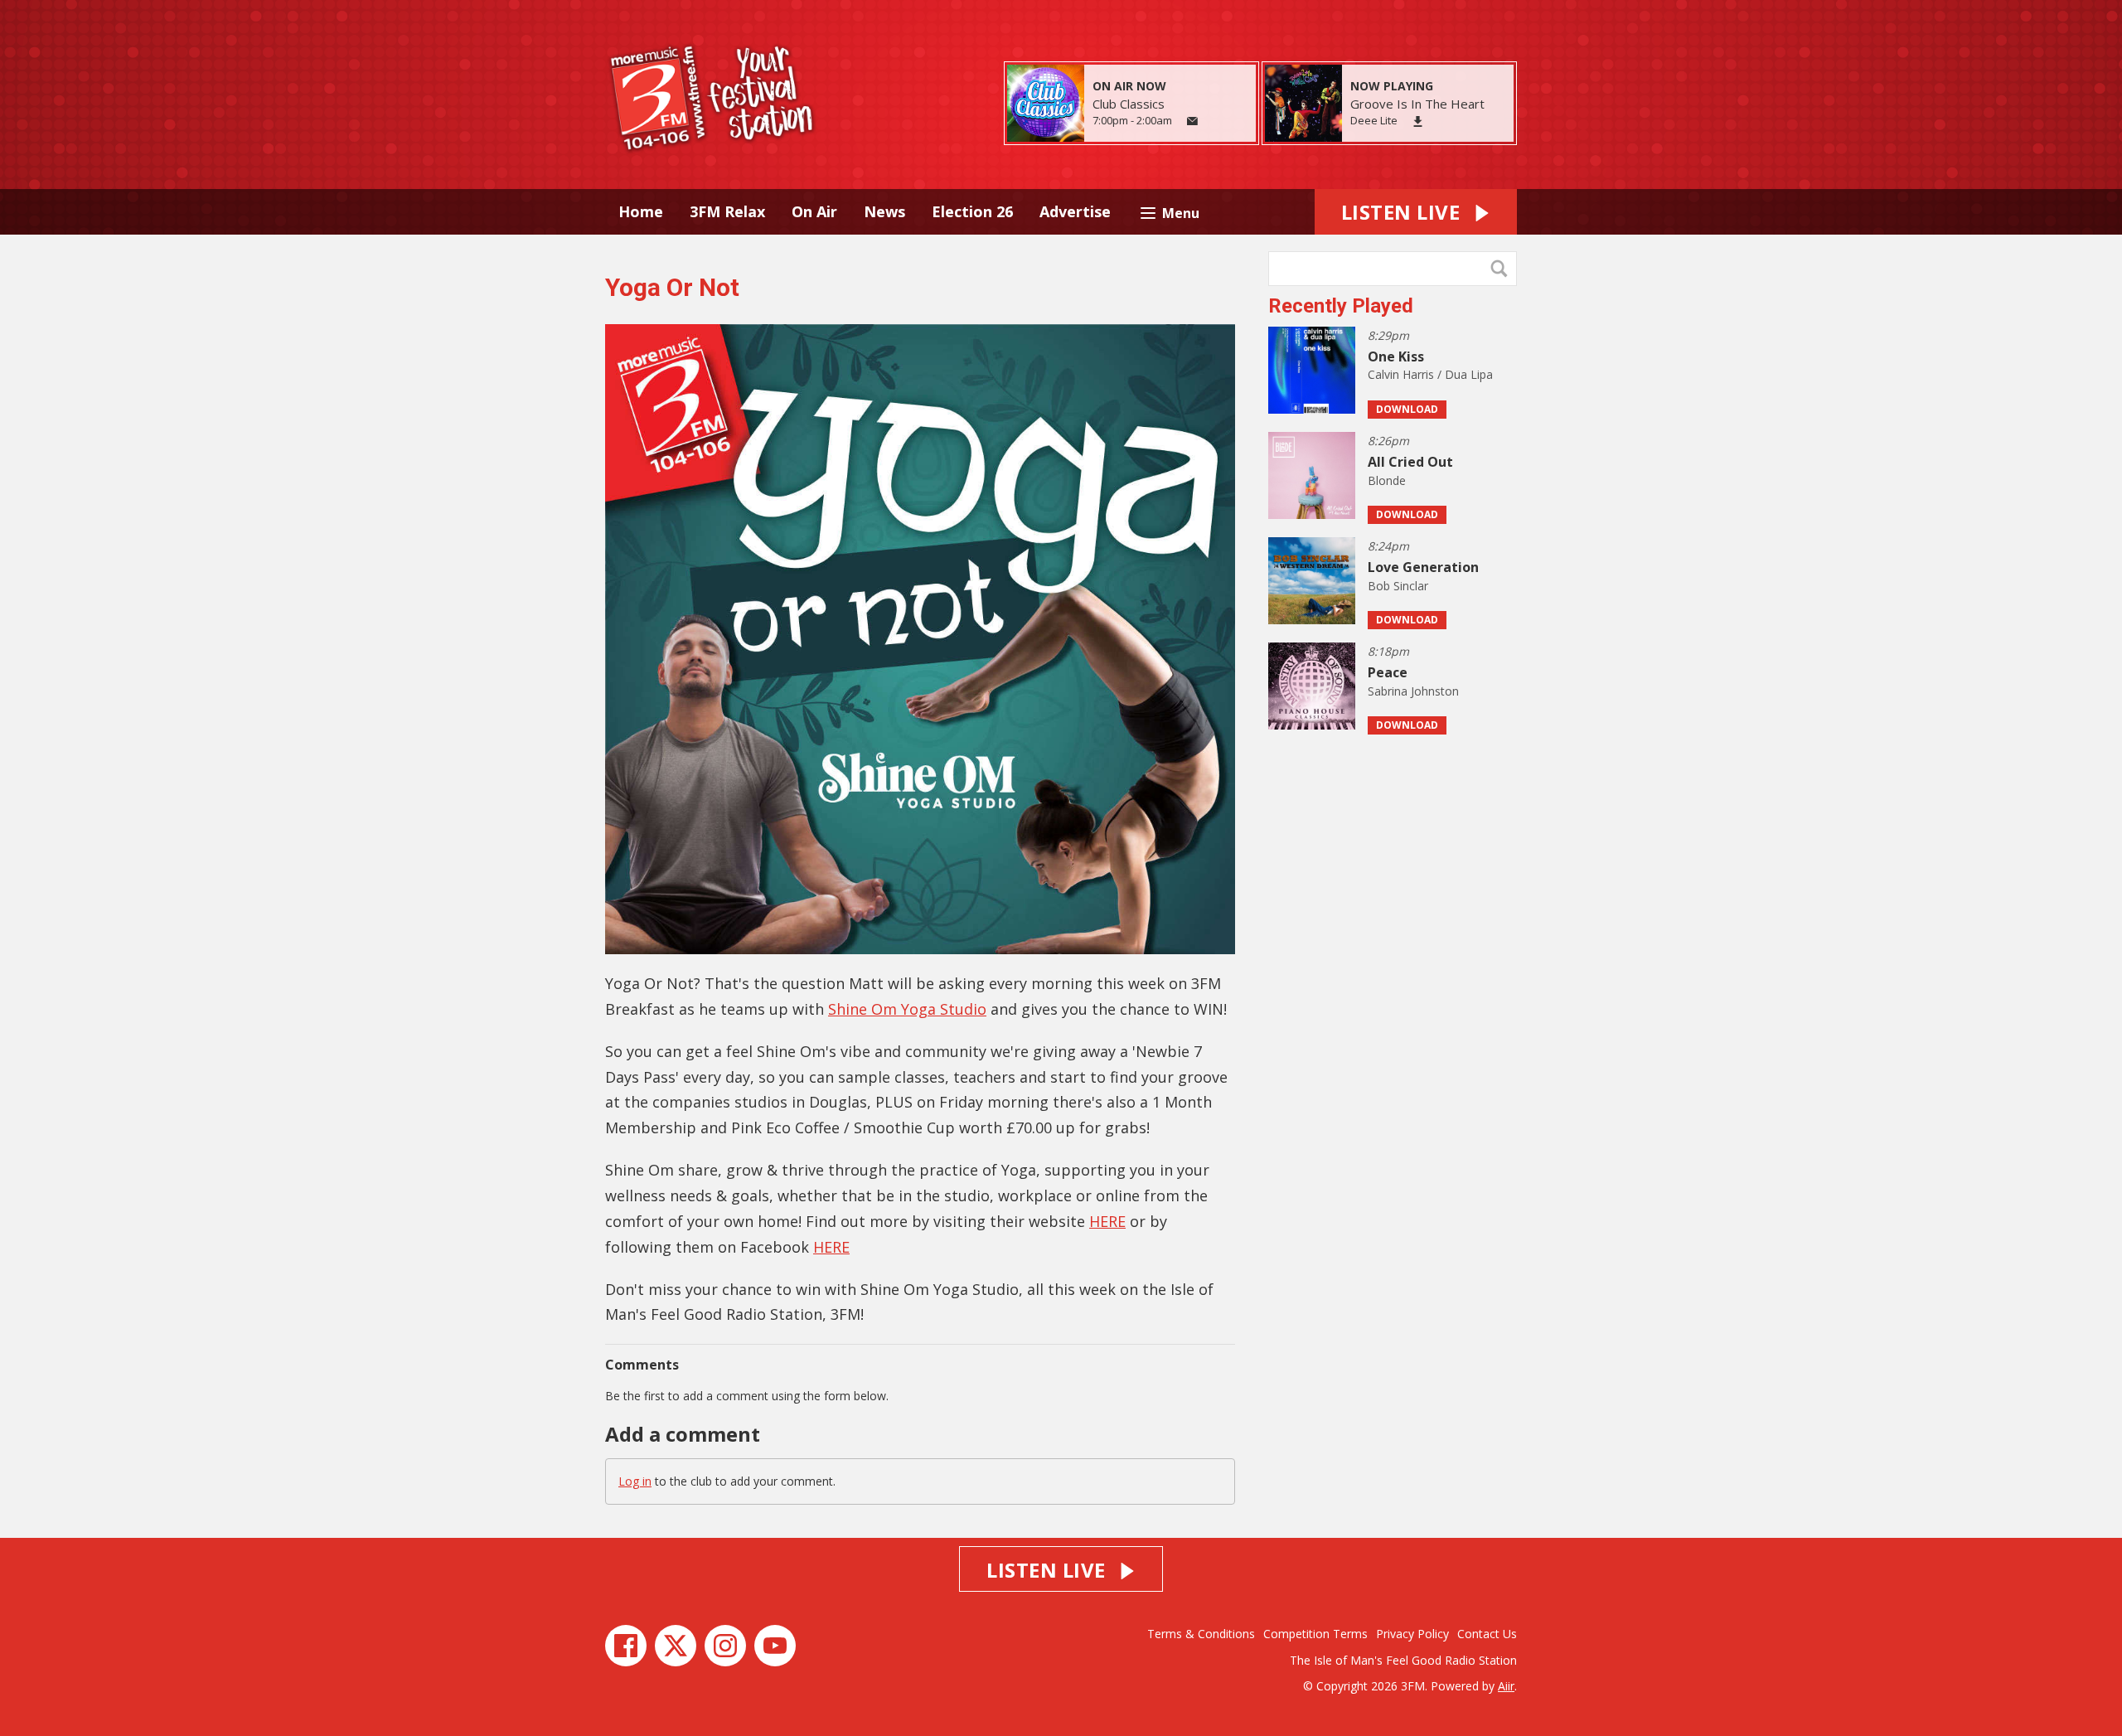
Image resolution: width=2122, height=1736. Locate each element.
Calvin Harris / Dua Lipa (1430, 374)
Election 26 (972, 211)
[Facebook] (626, 1646)
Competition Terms (1315, 1634)
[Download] (1418, 121)
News (884, 211)
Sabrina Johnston (1413, 691)
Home (641, 211)
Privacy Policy (1412, 1634)
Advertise (1075, 211)
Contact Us (1487, 1634)
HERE (1107, 1221)
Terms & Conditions (1201, 1634)
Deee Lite (1374, 120)
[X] (676, 1646)
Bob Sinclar (1398, 586)
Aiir (1506, 1686)
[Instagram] (725, 1646)
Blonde (1387, 480)
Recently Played (1341, 306)
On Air (814, 211)
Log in (635, 1481)
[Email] (1192, 121)
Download (1407, 409)
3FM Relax (727, 211)
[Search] (1503, 269)
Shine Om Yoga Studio (907, 1009)
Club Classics (1129, 104)
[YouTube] (775, 1646)
